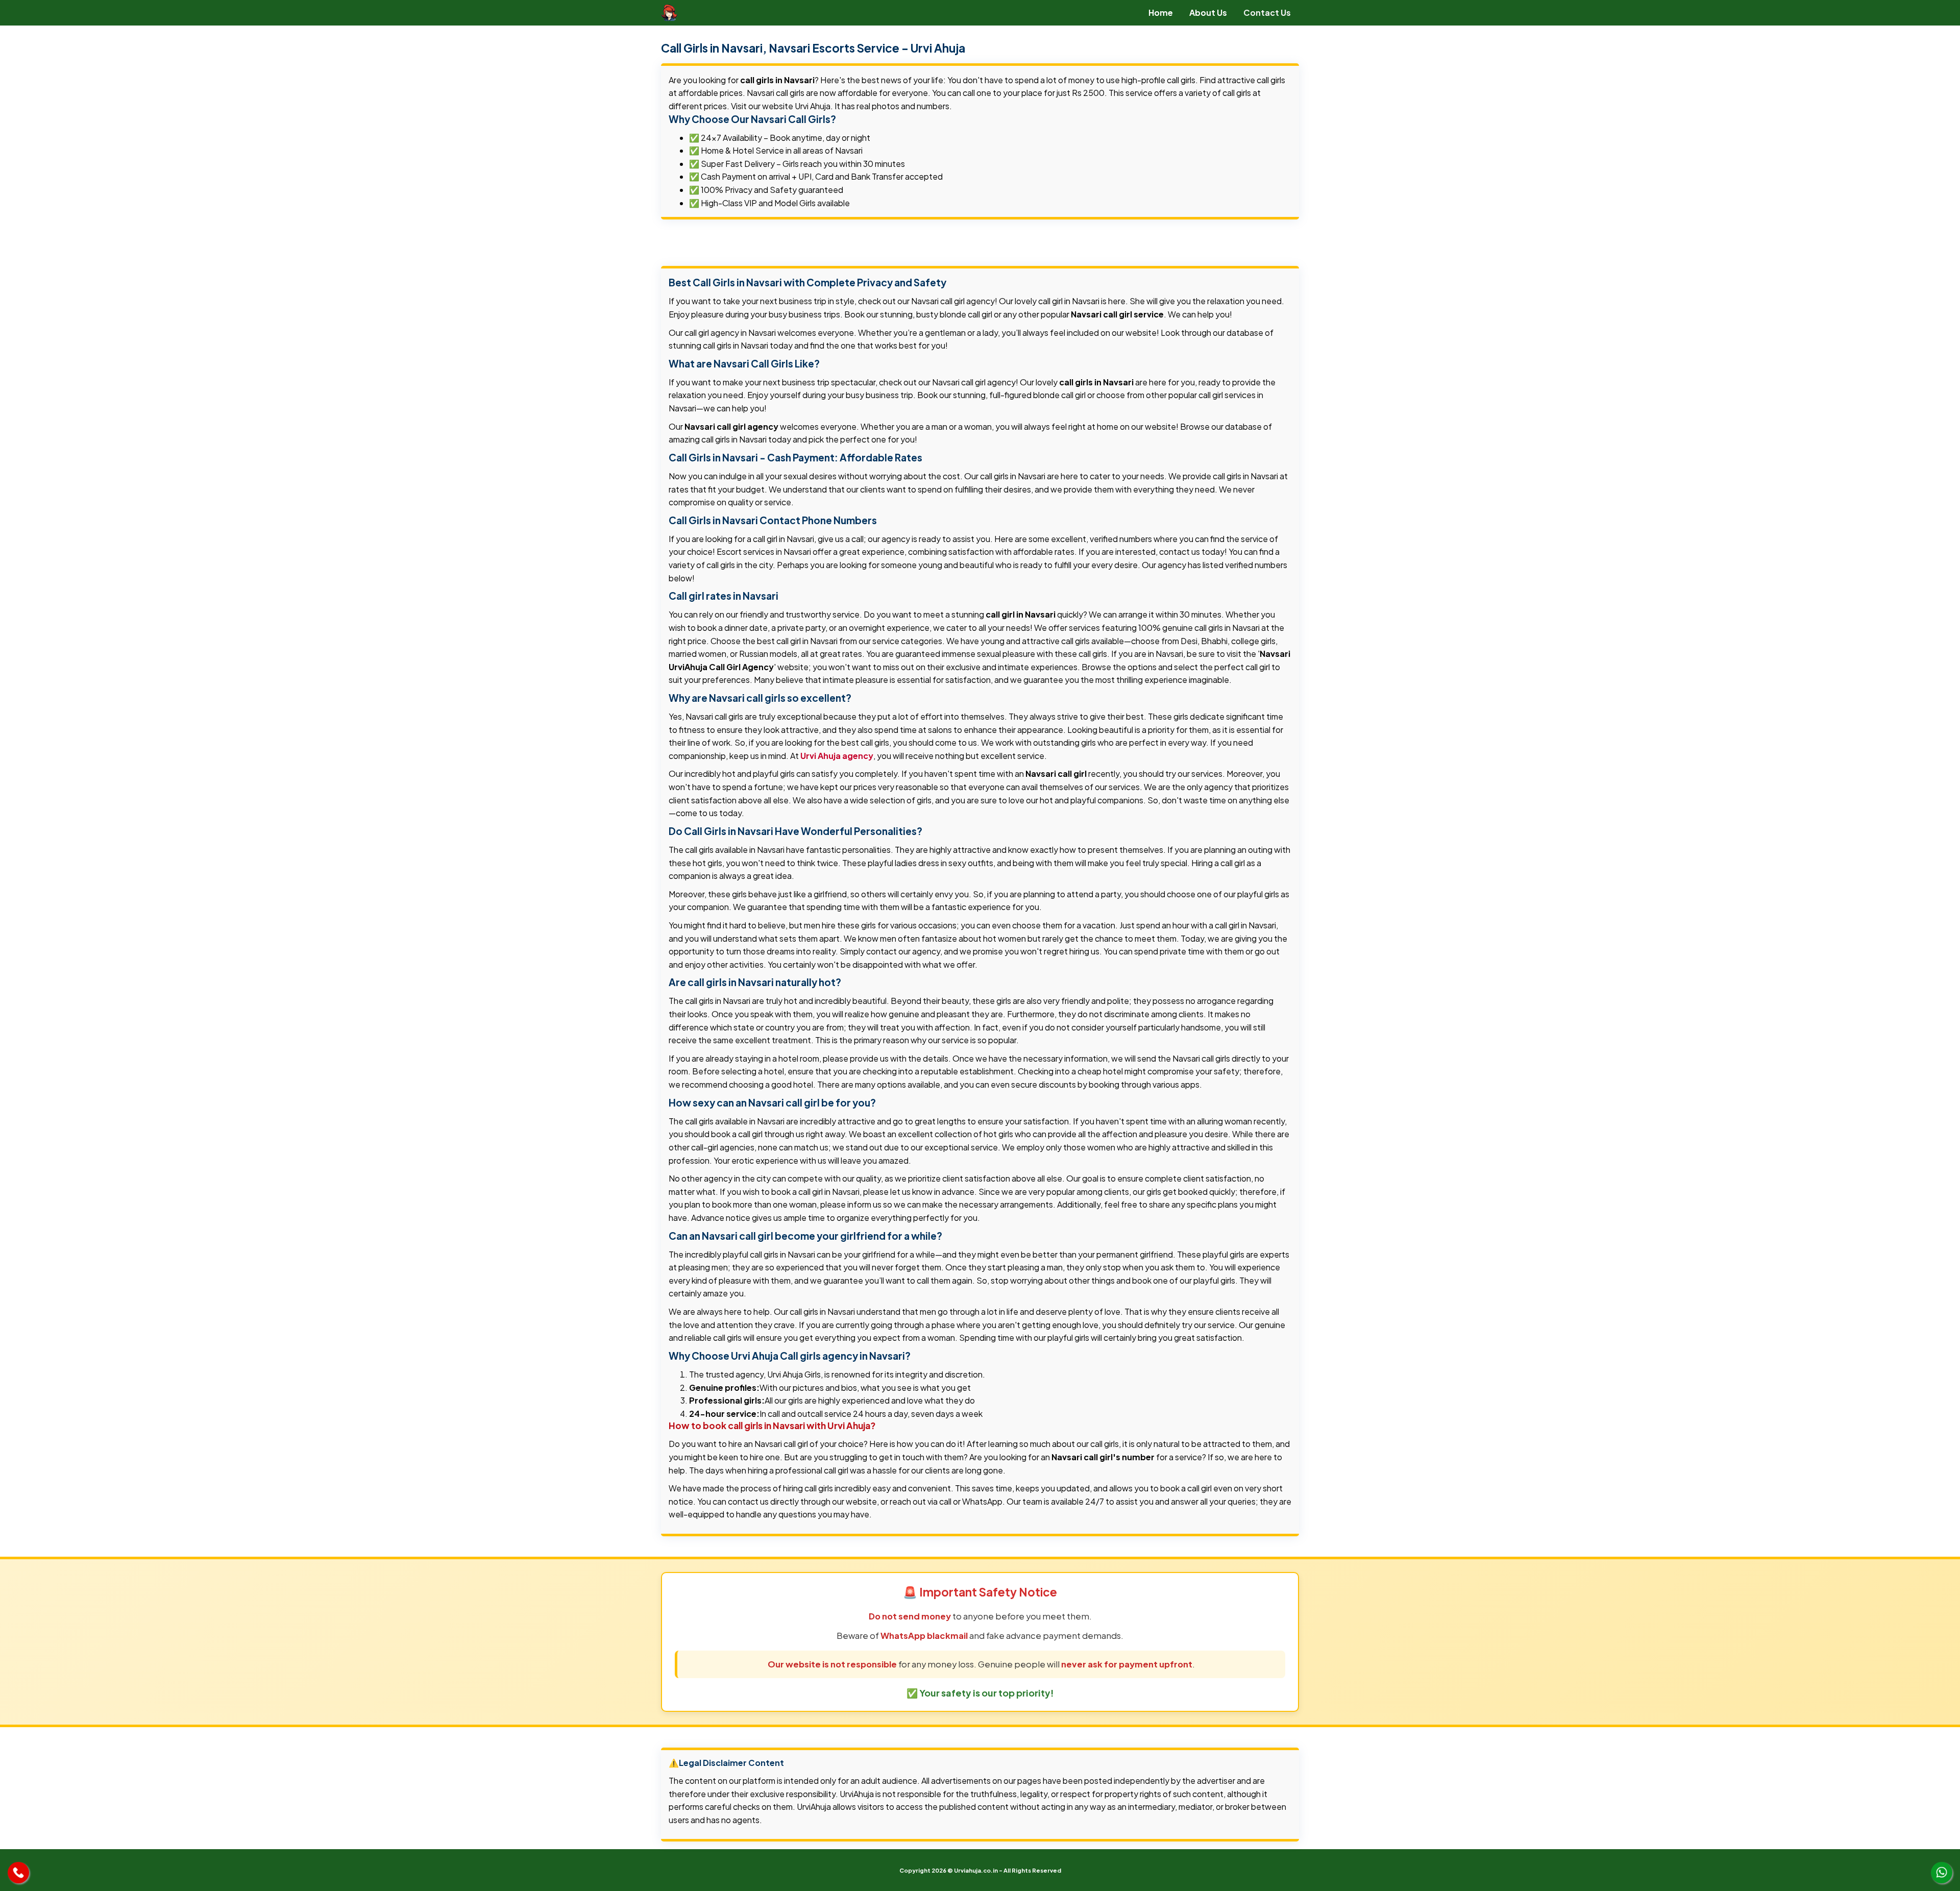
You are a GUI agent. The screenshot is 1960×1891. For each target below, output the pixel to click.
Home (1161, 13)
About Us (1208, 13)
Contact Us (1267, 13)
